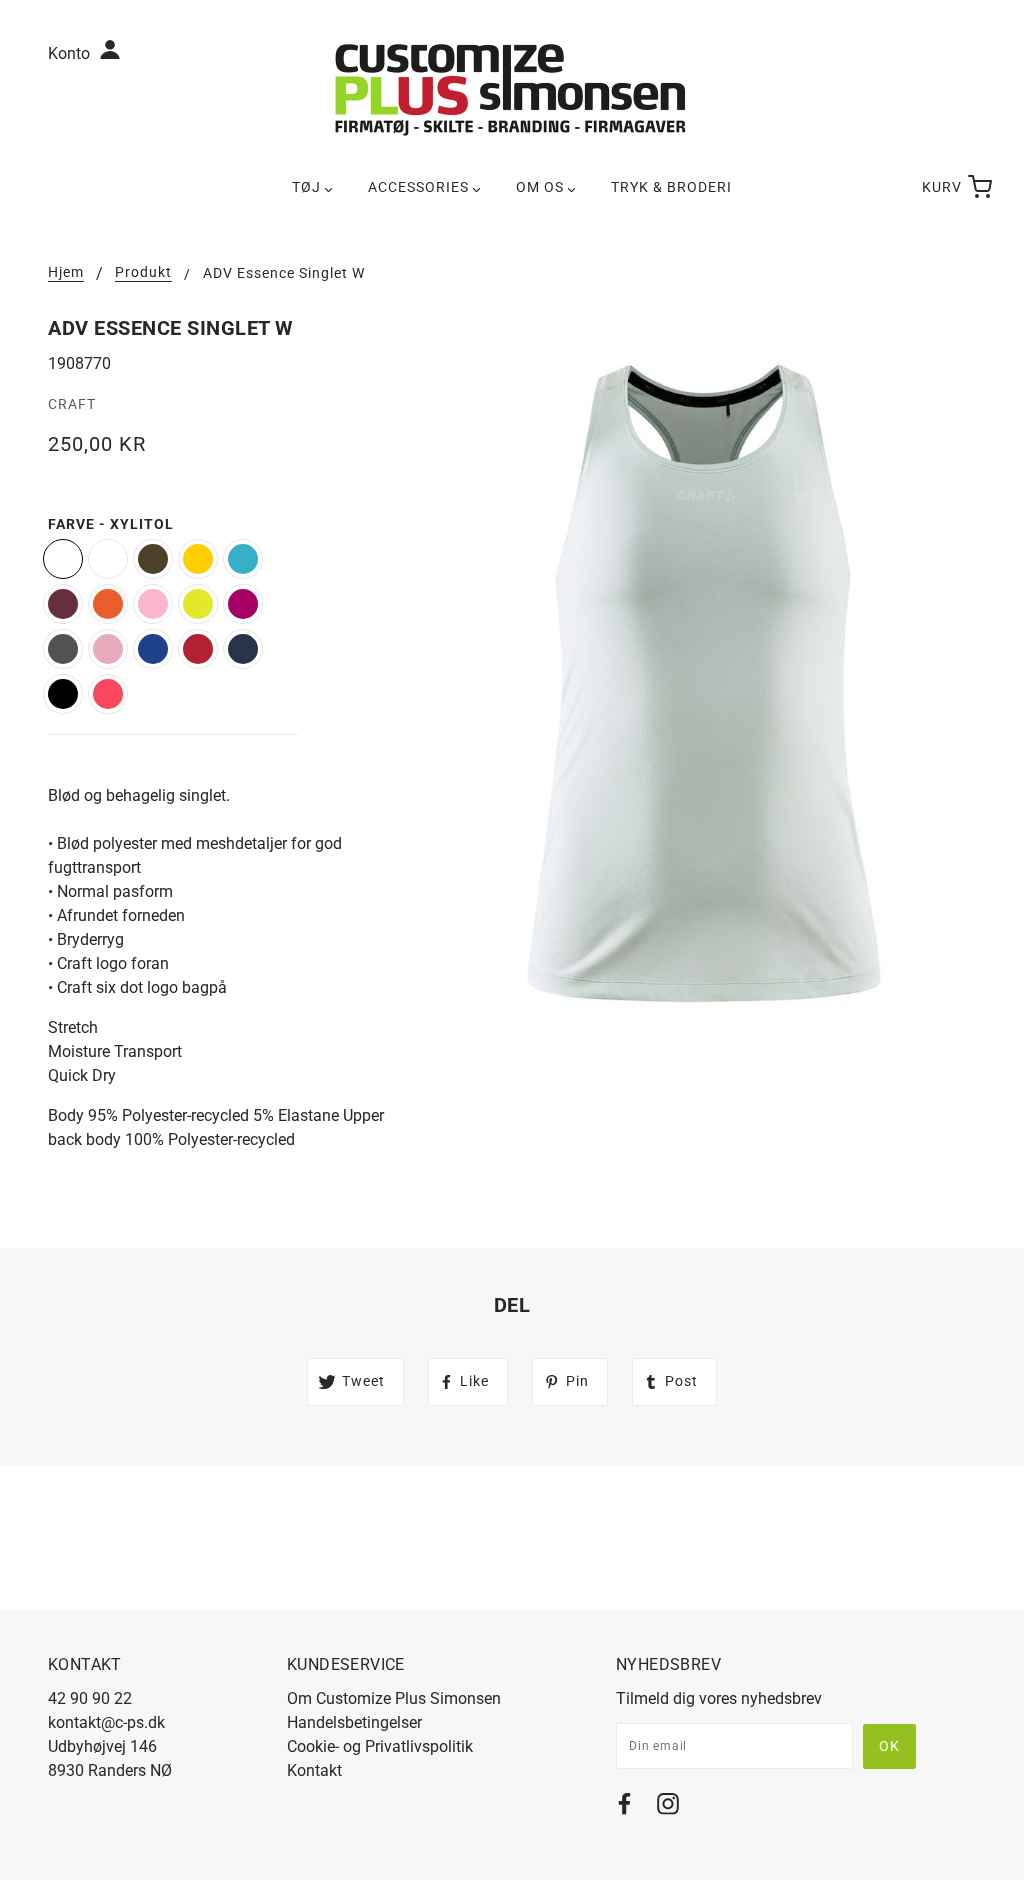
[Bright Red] (198, 649)
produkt (143, 272)
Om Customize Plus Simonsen (394, 1698)
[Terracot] (153, 559)
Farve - (111, 524)
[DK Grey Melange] (63, 649)
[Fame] (243, 604)
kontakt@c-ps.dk (106, 1722)
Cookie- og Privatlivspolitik (380, 1746)
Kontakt (314, 1770)
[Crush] (108, 694)
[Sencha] (198, 559)
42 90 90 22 (90, 1698)
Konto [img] (71, 53)
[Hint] (153, 604)
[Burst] (153, 649)
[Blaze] (243, 649)
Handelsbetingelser (354, 1722)
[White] (108, 559)
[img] (624, 1807)
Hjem (66, 272)
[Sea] (243, 559)
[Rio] (63, 604)
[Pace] (108, 604)
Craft (72, 404)
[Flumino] (198, 604)
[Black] (63, 694)
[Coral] (108, 649)
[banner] (512, 88)
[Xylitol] (63, 559)
